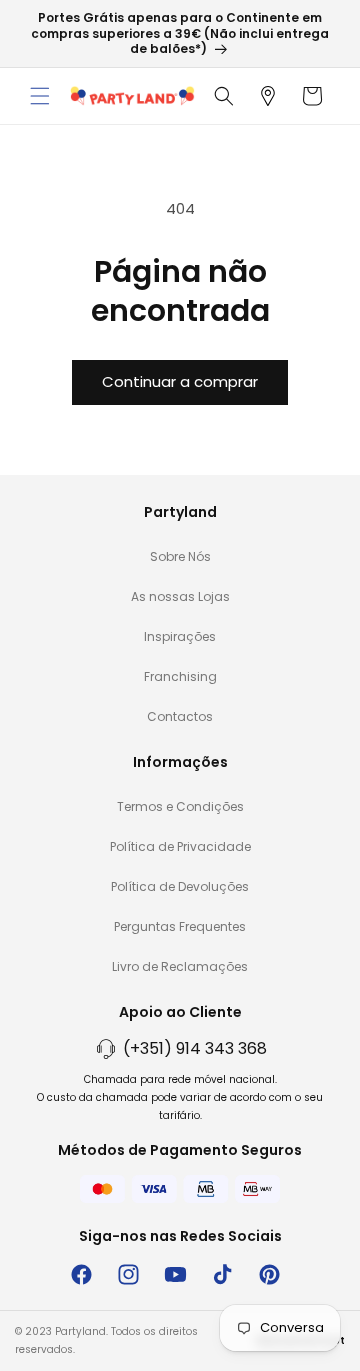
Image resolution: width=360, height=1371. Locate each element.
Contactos (180, 716)
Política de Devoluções (180, 886)
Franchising (180, 676)
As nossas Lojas (180, 596)
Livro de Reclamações (180, 966)
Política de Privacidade (180, 846)
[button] (40, 96)
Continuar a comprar (180, 381)
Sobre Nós (180, 556)
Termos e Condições (180, 806)
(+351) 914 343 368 (195, 1048)
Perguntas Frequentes (180, 926)
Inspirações (180, 636)
